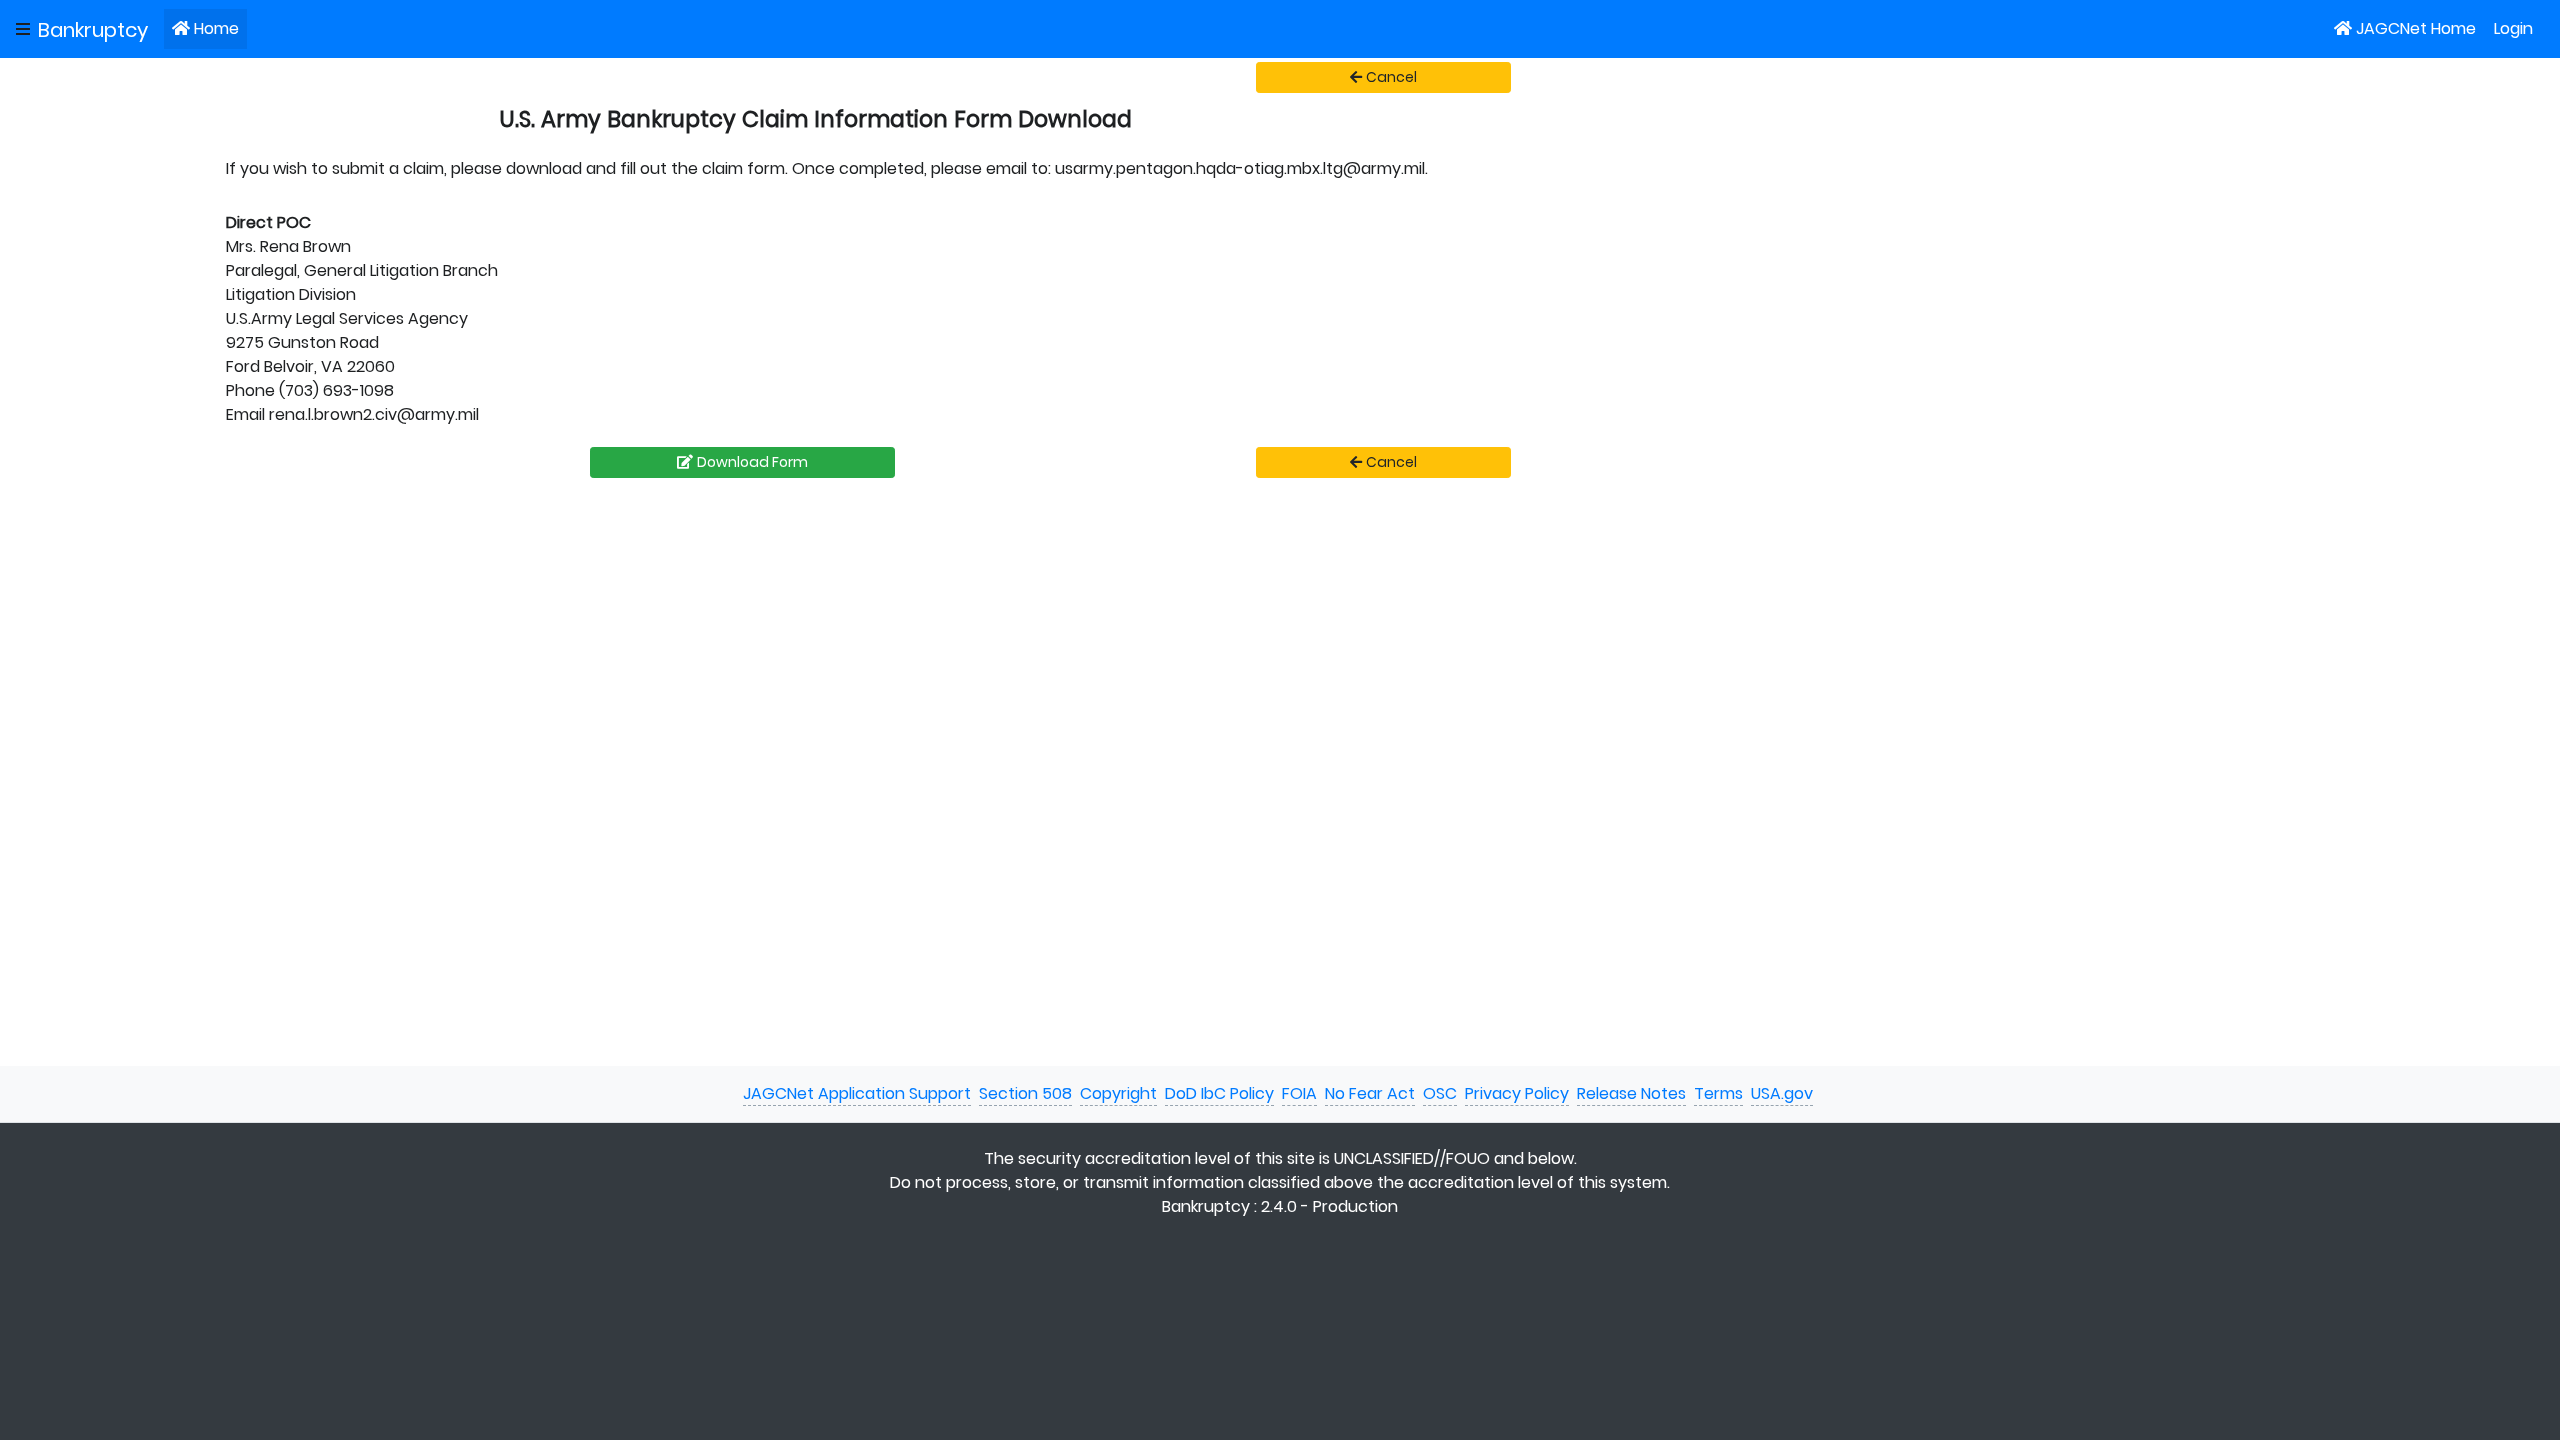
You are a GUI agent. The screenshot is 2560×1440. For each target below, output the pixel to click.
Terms (1718, 1093)
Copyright (1118, 1093)
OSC (1440, 1093)
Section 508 (1025, 1093)
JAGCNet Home (2416, 28)
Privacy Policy (1517, 1093)
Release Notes (1631, 1093)
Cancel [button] (1391, 77)
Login (2513, 28)
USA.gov (1782, 1093)
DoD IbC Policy (1219, 1093)
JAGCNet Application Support (857, 1093)
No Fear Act (1370, 1093)
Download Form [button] (752, 462)
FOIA (1299, 1093)
